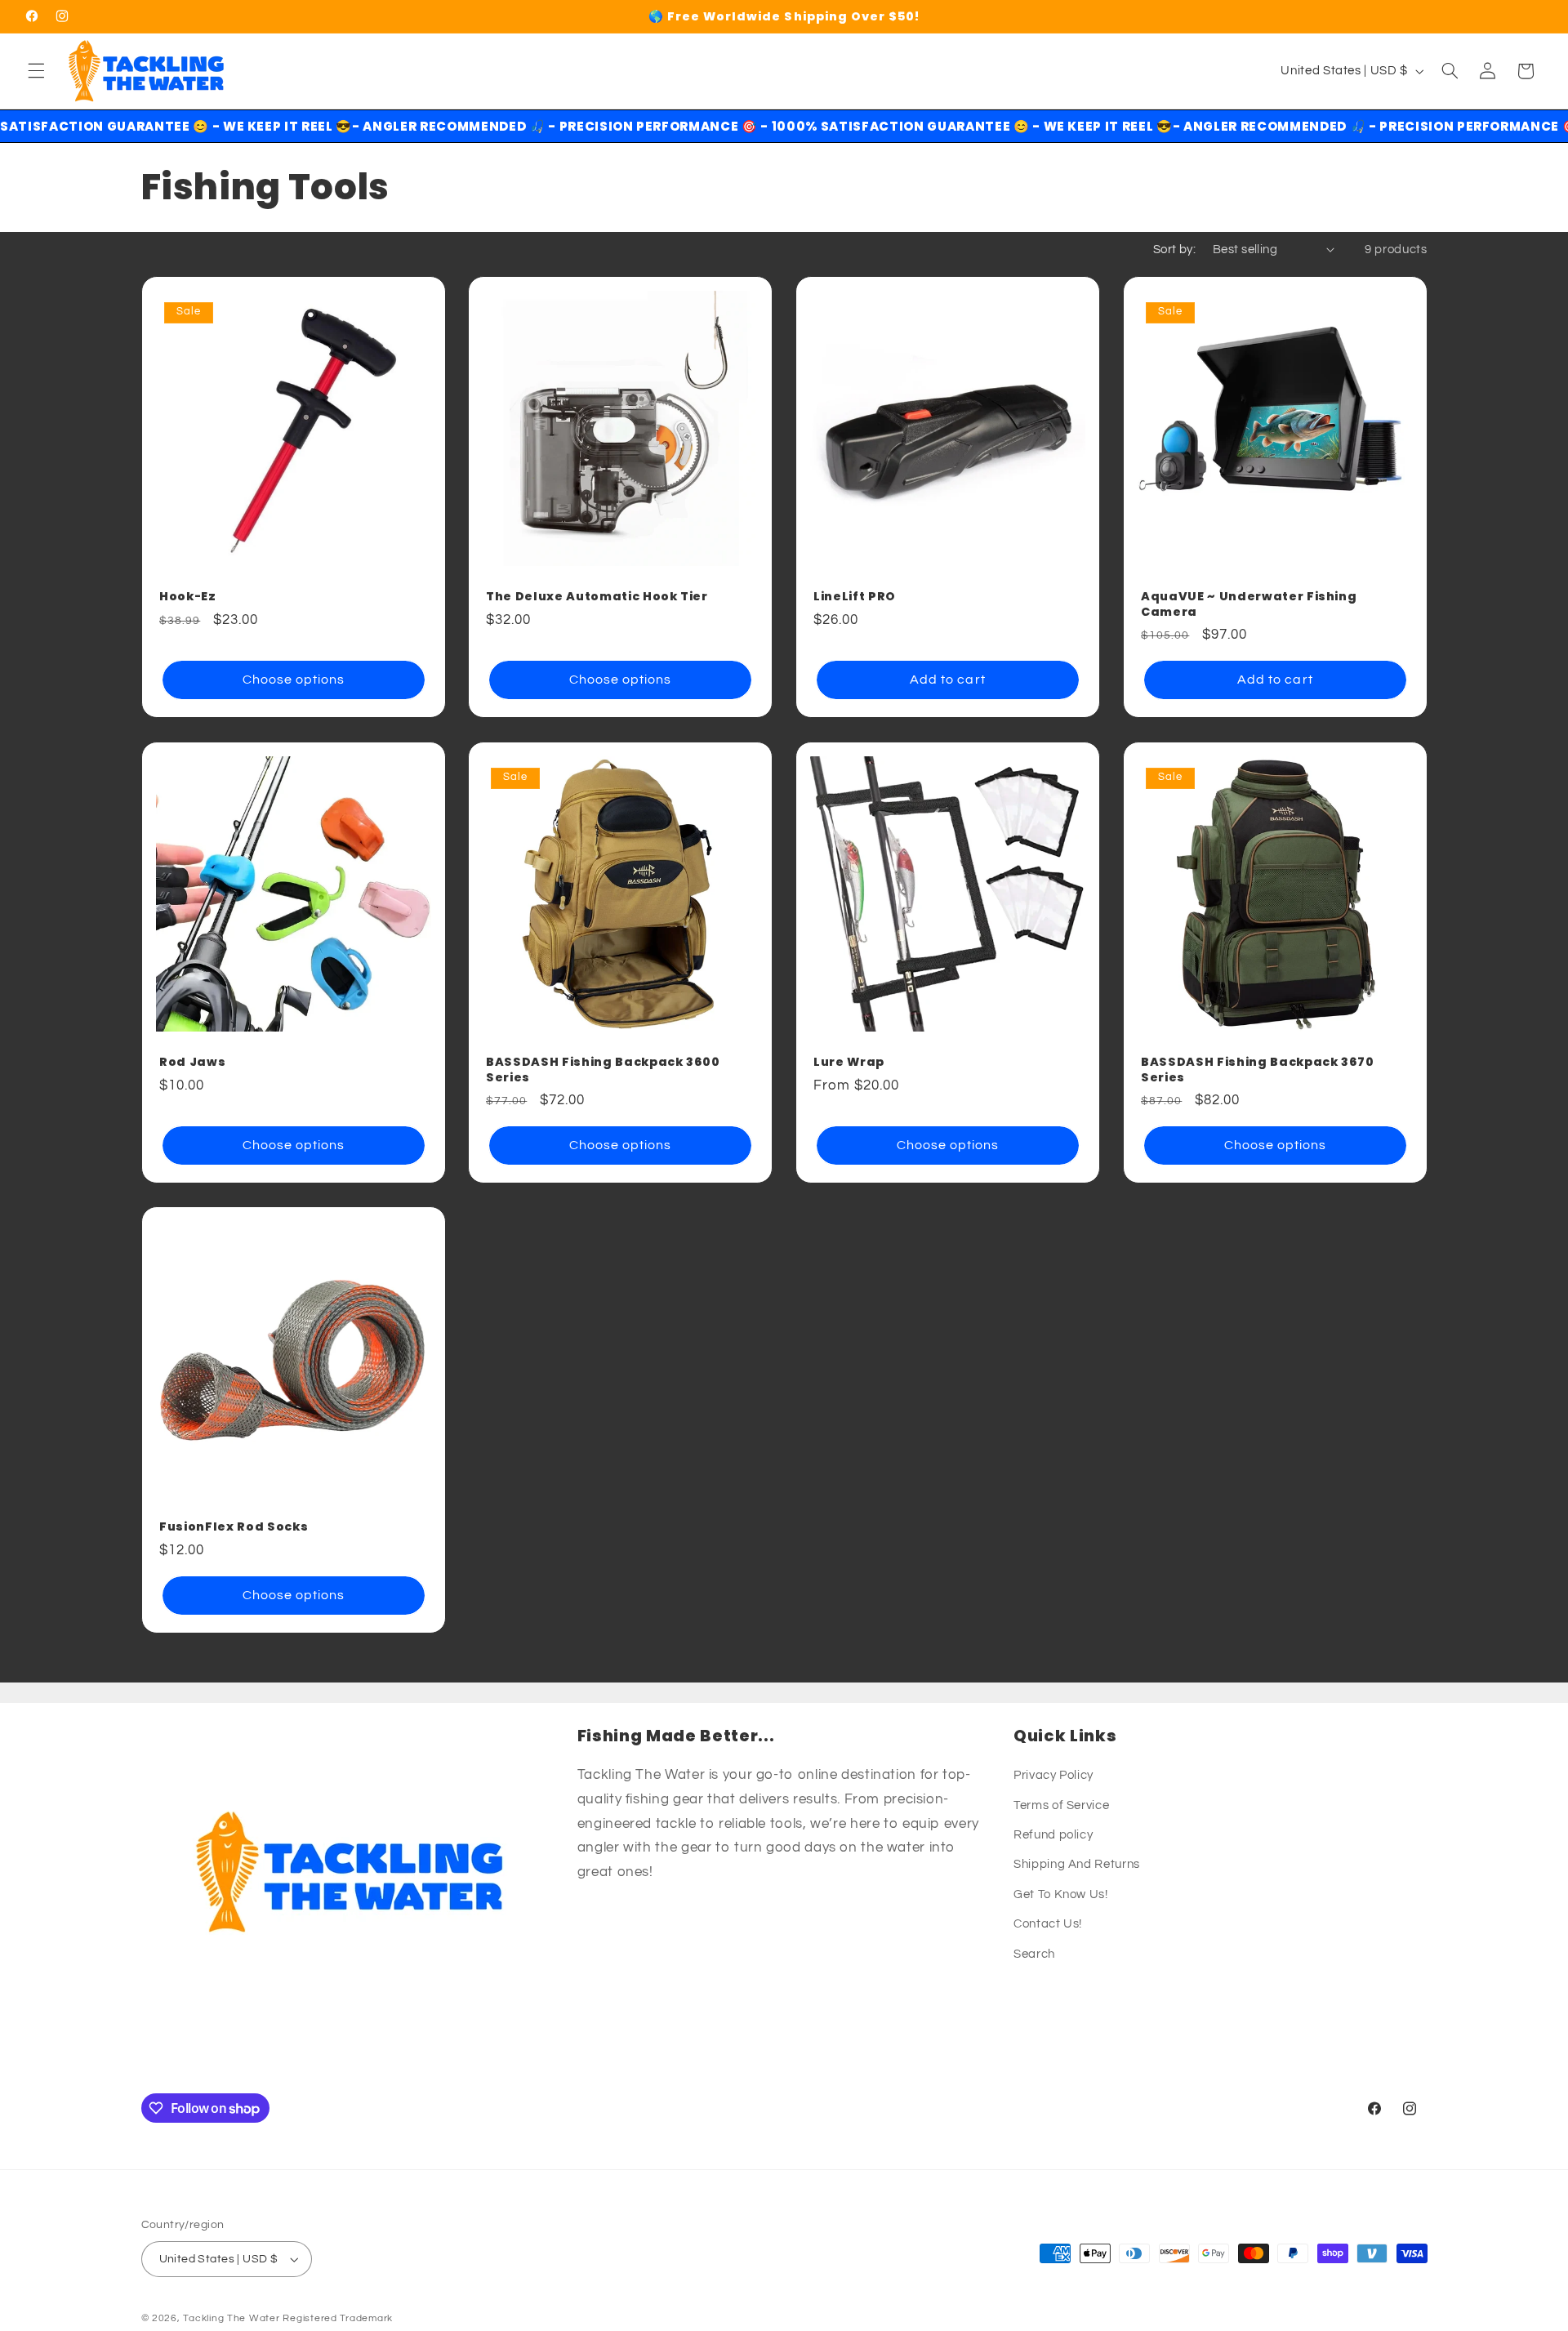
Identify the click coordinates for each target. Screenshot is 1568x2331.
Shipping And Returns (1077, 1864)
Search (1034, 1954)
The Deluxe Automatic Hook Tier (597, 597)
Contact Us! (1048, 1924)
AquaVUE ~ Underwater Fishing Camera (1249, 605)
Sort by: (1174, 250)
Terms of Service (1061, 1805)
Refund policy (1053, 1835)
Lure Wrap (849, 1062)
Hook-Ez (188, 597)
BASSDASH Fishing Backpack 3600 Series (603, 1070)
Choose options (293, 680)
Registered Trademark (338, 2318)
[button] (36, 71)
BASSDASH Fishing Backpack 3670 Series (1258, 1070)
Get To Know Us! (1060, 1894)
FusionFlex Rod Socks (234, 1527)
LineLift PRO (855, 597)
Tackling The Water (231, 2318)
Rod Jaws (192, 1062)
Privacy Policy (1053, 1775)
